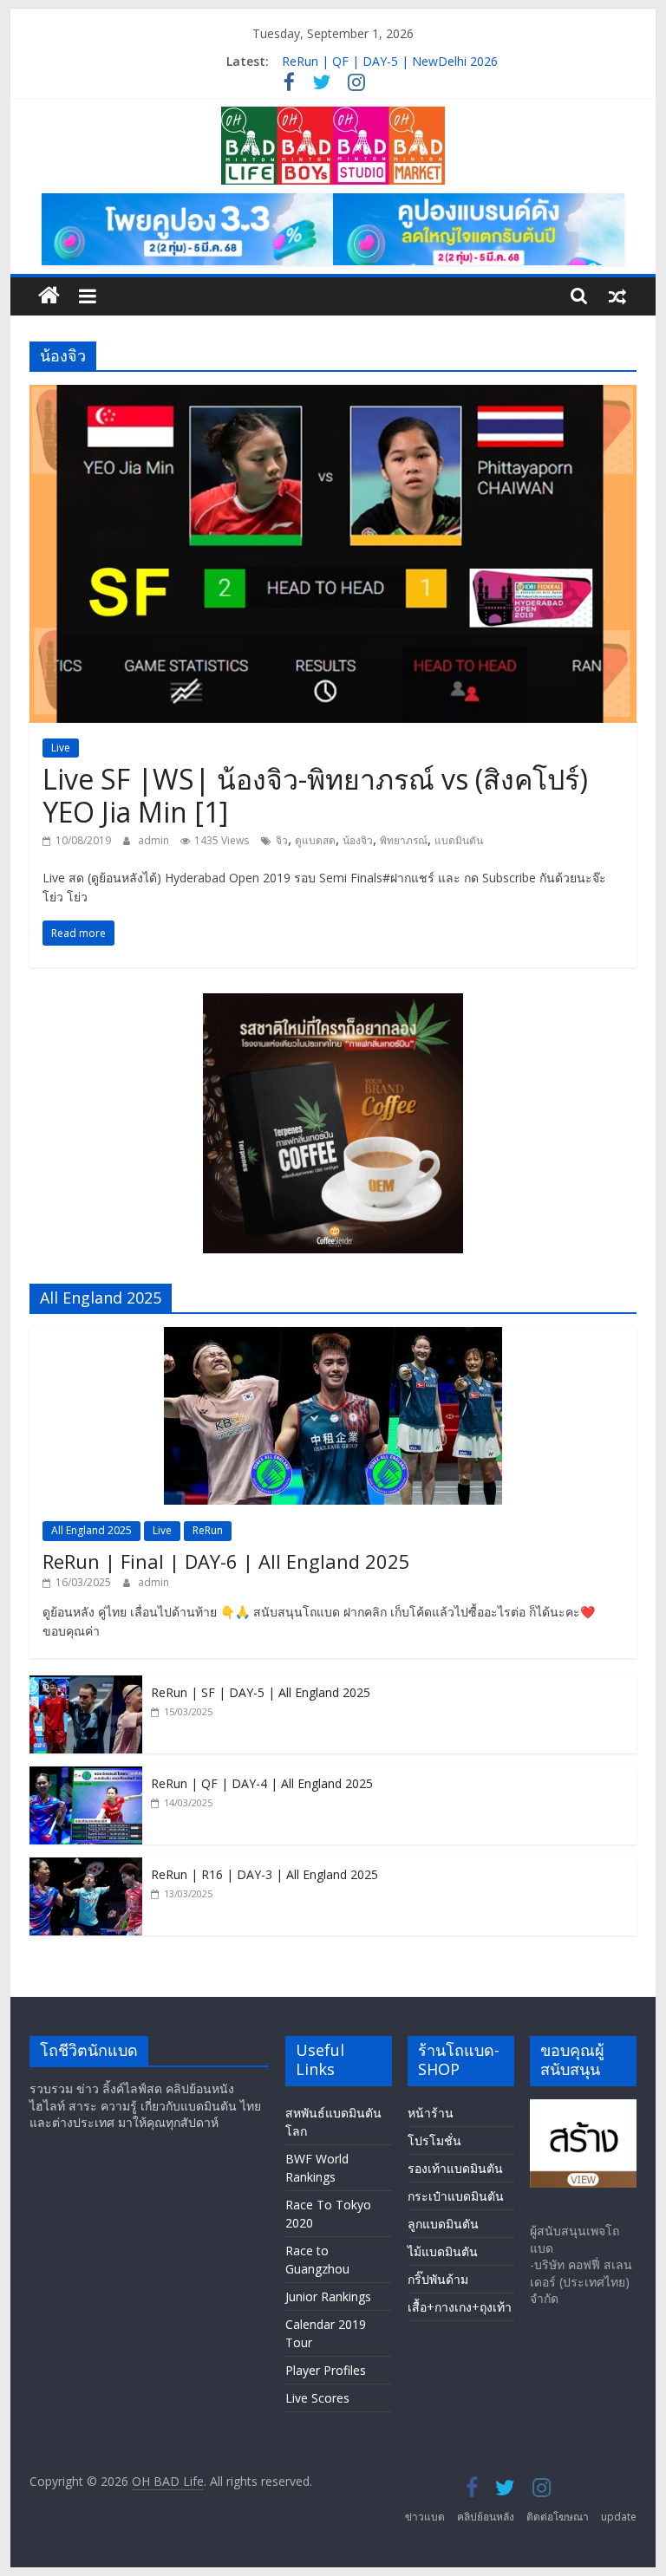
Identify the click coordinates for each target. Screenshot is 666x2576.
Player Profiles (326, 2370)
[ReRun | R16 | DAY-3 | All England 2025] (86, 1867)
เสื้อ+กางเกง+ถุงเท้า (460, 2307)
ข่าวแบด (425, 2517)
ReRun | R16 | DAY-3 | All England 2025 (264, 1874)
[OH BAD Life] (49, 296)
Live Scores (317, 2398)
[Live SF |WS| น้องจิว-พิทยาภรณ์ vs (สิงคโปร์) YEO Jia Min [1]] (333, 395)
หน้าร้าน (431, 2113)
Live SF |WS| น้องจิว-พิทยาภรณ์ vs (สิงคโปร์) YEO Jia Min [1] (315, 795)
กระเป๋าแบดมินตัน (456, 2196)
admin (155, 840)
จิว (282, 840)
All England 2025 (91, 1530)
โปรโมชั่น (434, 2140)
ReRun (208, 1530)
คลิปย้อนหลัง (486, 2517)
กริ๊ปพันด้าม (438, 2279)
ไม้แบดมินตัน (443, 2251)
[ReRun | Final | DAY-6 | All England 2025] (333, 1336)
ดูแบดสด (315, 840)
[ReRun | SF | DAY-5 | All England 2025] (86, 1685)
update (619, 2517)
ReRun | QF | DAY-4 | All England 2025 (262, 1783)
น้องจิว (358, 840)
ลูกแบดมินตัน (443, 2224)
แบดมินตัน (459, 840)
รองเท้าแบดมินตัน (455, 2168)
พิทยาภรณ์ (404, 840)
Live (61, 748)
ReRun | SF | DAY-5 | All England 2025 (261, 1692)
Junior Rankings (328, 2296)
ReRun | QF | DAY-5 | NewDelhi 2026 (390, 61)
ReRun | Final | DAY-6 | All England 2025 (226, 1561)
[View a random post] (617, 296)
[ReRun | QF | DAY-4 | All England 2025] (86, 1776)
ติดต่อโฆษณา (558, 2517)
